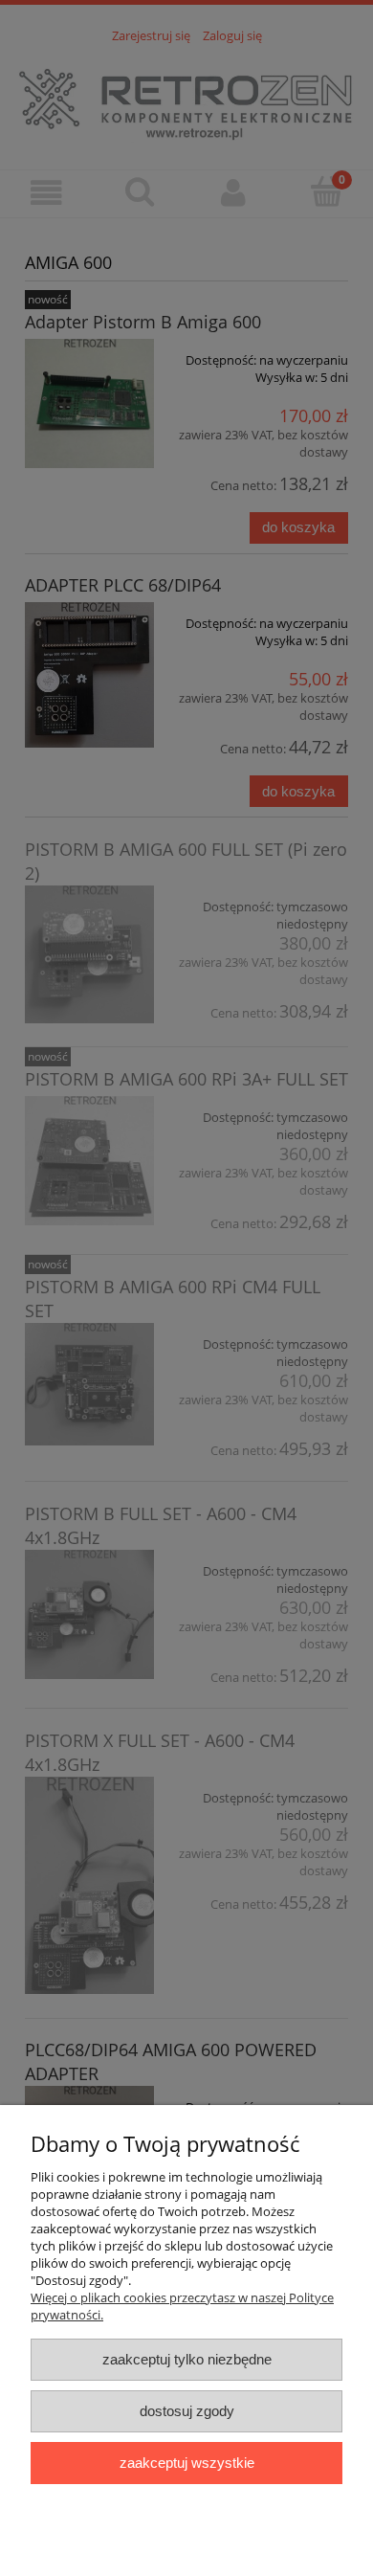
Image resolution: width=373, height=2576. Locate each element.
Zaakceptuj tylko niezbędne (187, 2359)
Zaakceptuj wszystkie (187, 2463)
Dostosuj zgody (187, 2411)
